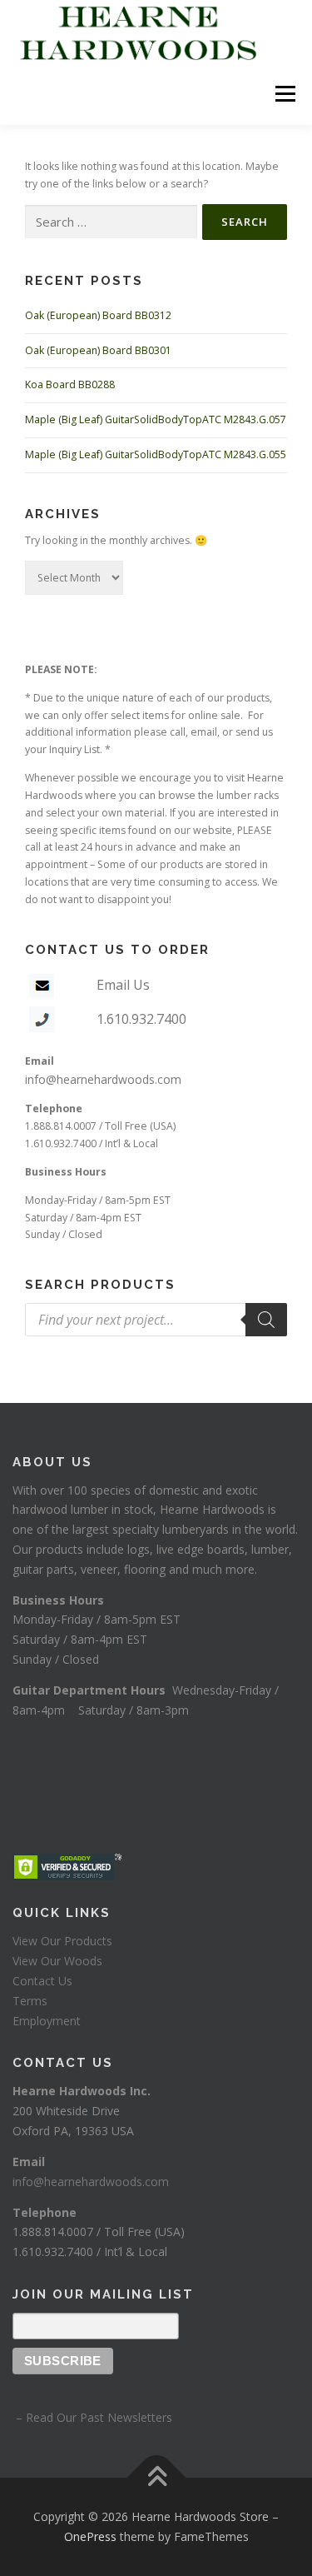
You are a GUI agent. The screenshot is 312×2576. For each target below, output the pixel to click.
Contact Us (42, 1981)
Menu (284, 94)
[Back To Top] (156, 2478)
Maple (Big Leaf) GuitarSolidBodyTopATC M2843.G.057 (156, 419)
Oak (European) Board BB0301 (98, 350)
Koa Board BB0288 (70, 384)
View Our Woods (57, 1961)
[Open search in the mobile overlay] (156, 1320)
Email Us (123, 985)
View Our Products (62, 1941)
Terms (30, 2001)
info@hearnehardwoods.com (103, 1079)
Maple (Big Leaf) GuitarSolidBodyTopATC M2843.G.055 (156, 454)
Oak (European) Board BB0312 (98, 315)
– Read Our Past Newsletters (92, 2417)
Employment (47, 2021)
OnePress (90, 2536)
